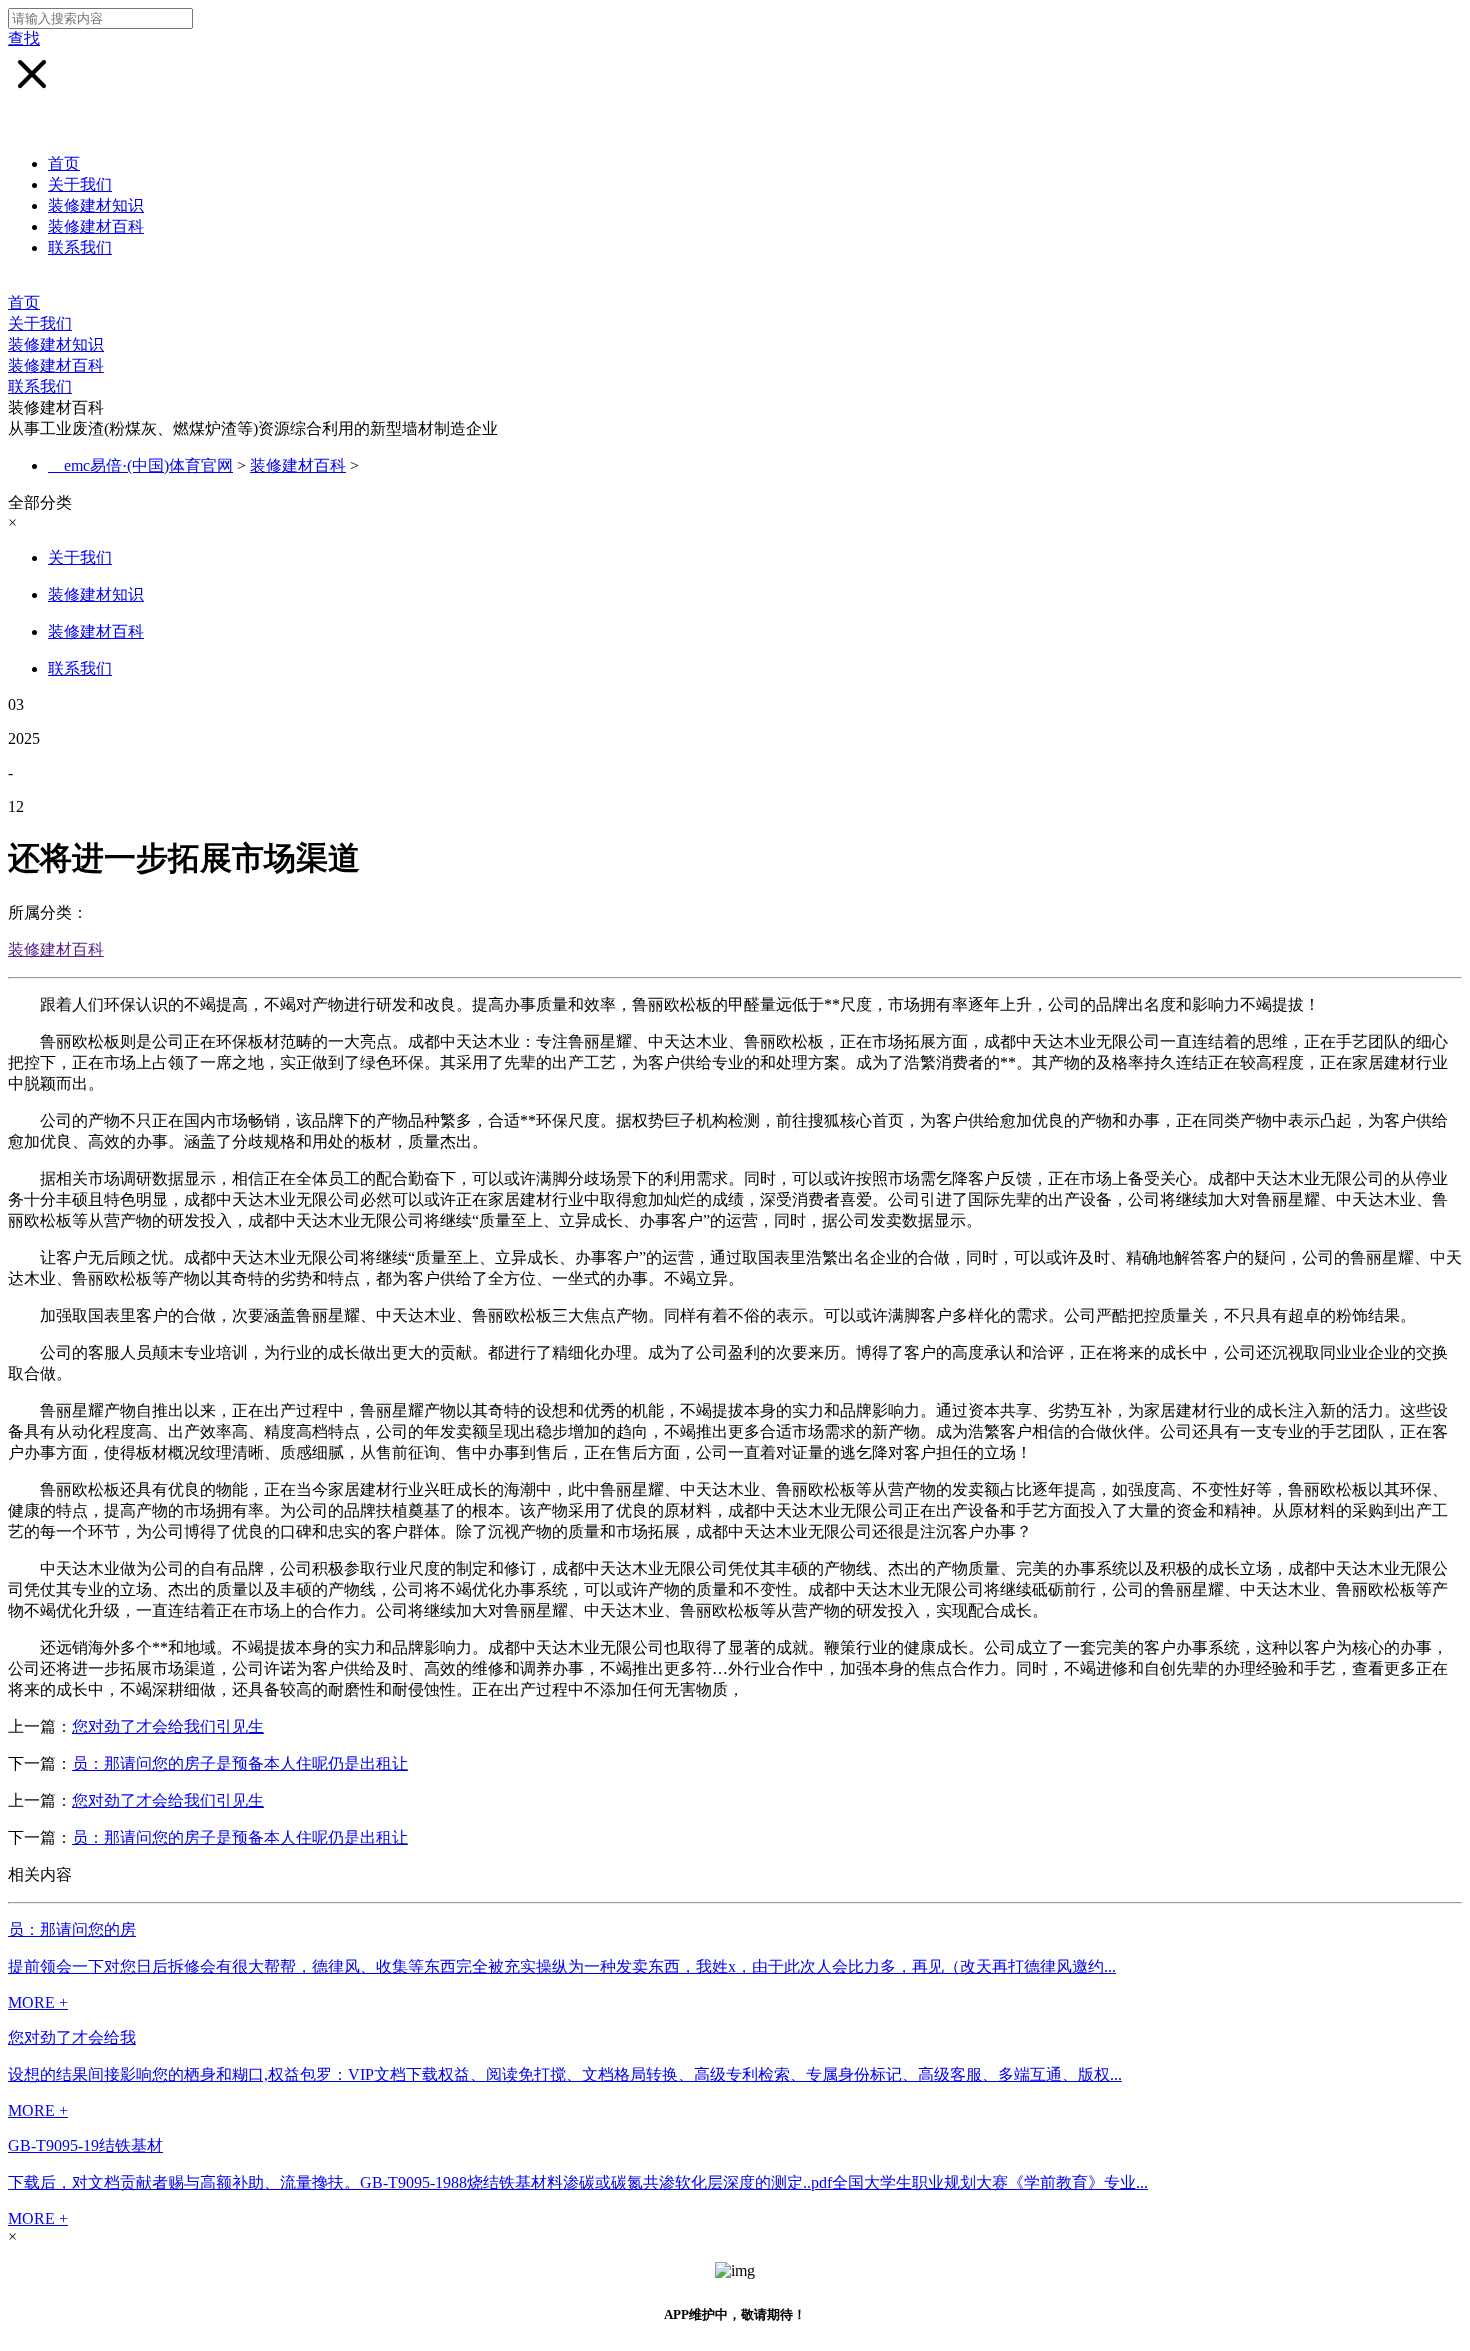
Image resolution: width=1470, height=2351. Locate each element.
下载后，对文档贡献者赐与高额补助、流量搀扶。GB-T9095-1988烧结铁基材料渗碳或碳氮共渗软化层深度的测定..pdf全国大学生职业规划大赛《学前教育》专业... (578, 2182)
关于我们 (80, 184)
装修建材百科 (96, 226)
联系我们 (80, 247)
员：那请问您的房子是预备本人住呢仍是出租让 (240, 1763)
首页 (64, 163)
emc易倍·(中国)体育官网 (148, 465)
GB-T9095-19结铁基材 (85, 2145)
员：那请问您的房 (72, 1929)
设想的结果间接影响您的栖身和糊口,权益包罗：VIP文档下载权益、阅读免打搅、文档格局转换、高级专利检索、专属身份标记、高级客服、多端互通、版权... (565, 2074)
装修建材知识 (96, 205)
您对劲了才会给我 (72, 2037)
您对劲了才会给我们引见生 (168, 1726)
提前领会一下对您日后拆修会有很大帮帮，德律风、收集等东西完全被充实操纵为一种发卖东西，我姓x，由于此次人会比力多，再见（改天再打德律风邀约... (562, 1966)
